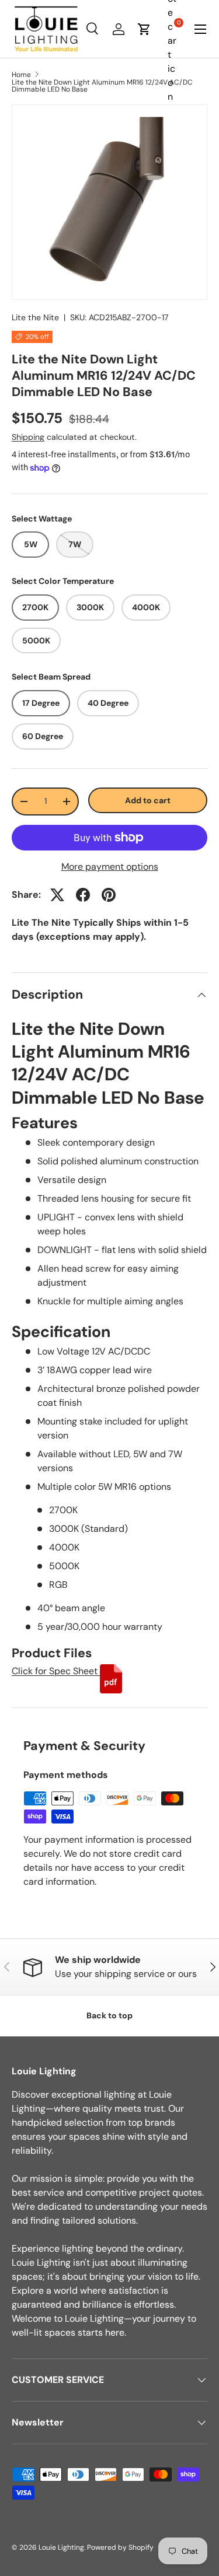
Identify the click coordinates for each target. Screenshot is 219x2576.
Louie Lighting (61, 2547)
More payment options (110, 867)
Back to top (109, 2015)
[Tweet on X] (57, 895)
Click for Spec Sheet (56, 1671)
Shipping (28, 437)
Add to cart (148, 800)
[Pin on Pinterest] (109, 895)
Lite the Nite (35, 317)
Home (21, 75)
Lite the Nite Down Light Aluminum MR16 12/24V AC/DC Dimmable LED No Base (102, 86)
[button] (144, 29)
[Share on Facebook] (83, 895)
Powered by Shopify (120, 2547)
